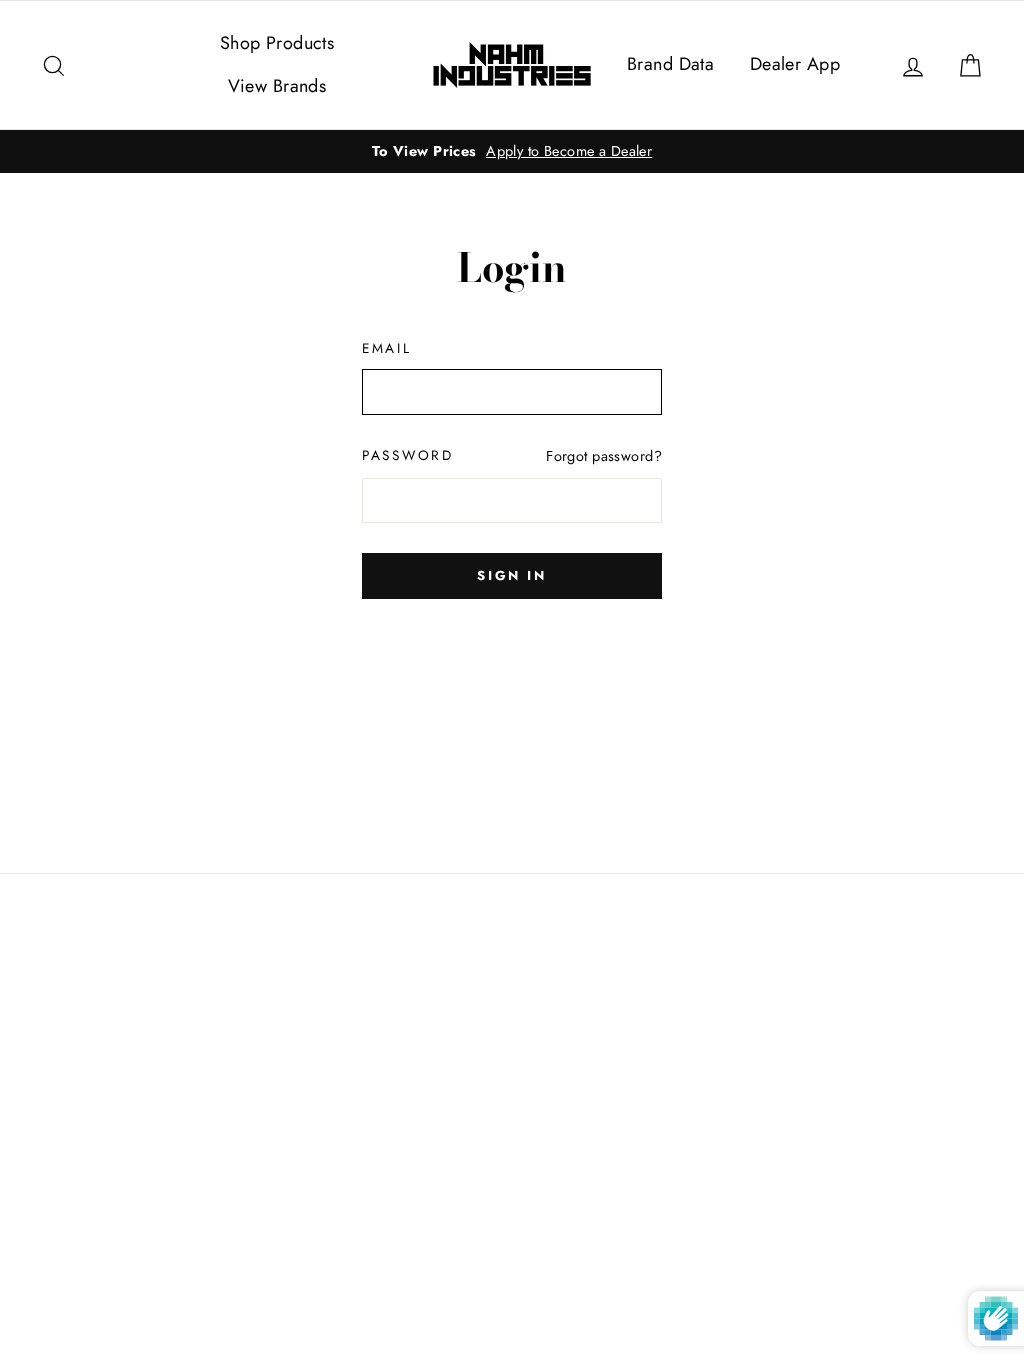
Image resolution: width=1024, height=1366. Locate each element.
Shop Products (277, 43)
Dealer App (795, 64)
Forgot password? (604, 456)
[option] (512, 151)
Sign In (511, 575)
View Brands (277, 86)
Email (387, 348)
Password (408, 455)
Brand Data (670, 64)
